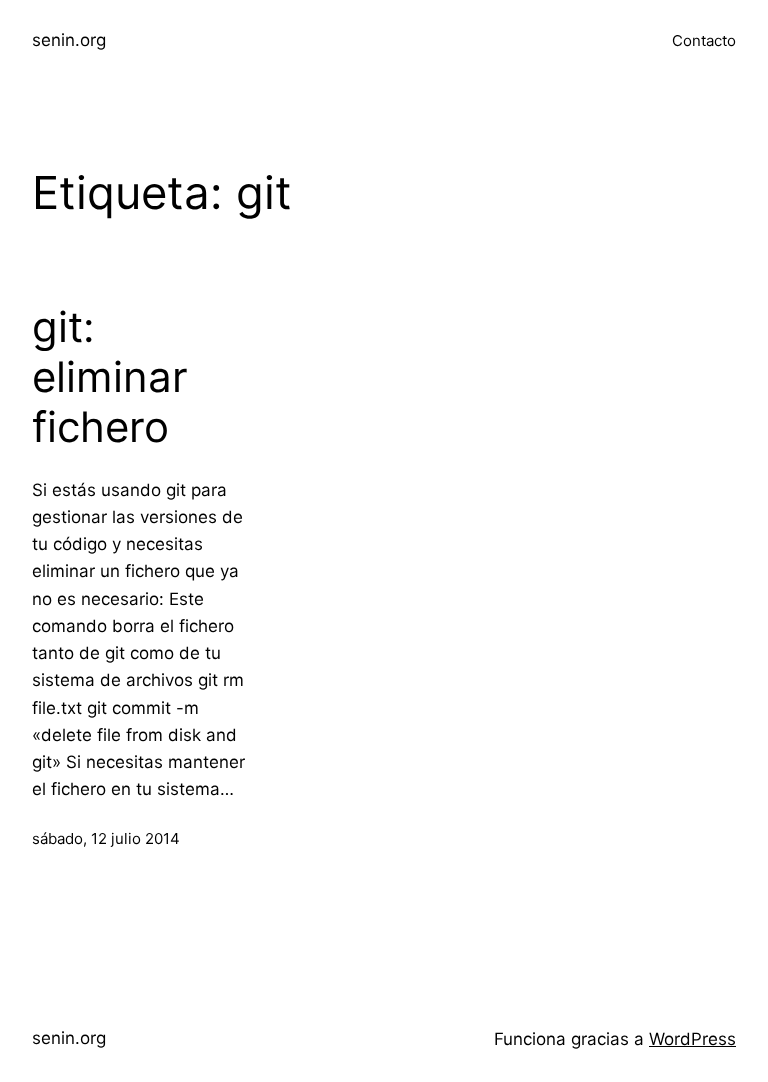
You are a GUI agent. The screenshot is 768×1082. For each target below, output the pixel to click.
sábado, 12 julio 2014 (106, 838)
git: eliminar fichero (110, 377)
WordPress (692, 1039)
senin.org (69, 40)
